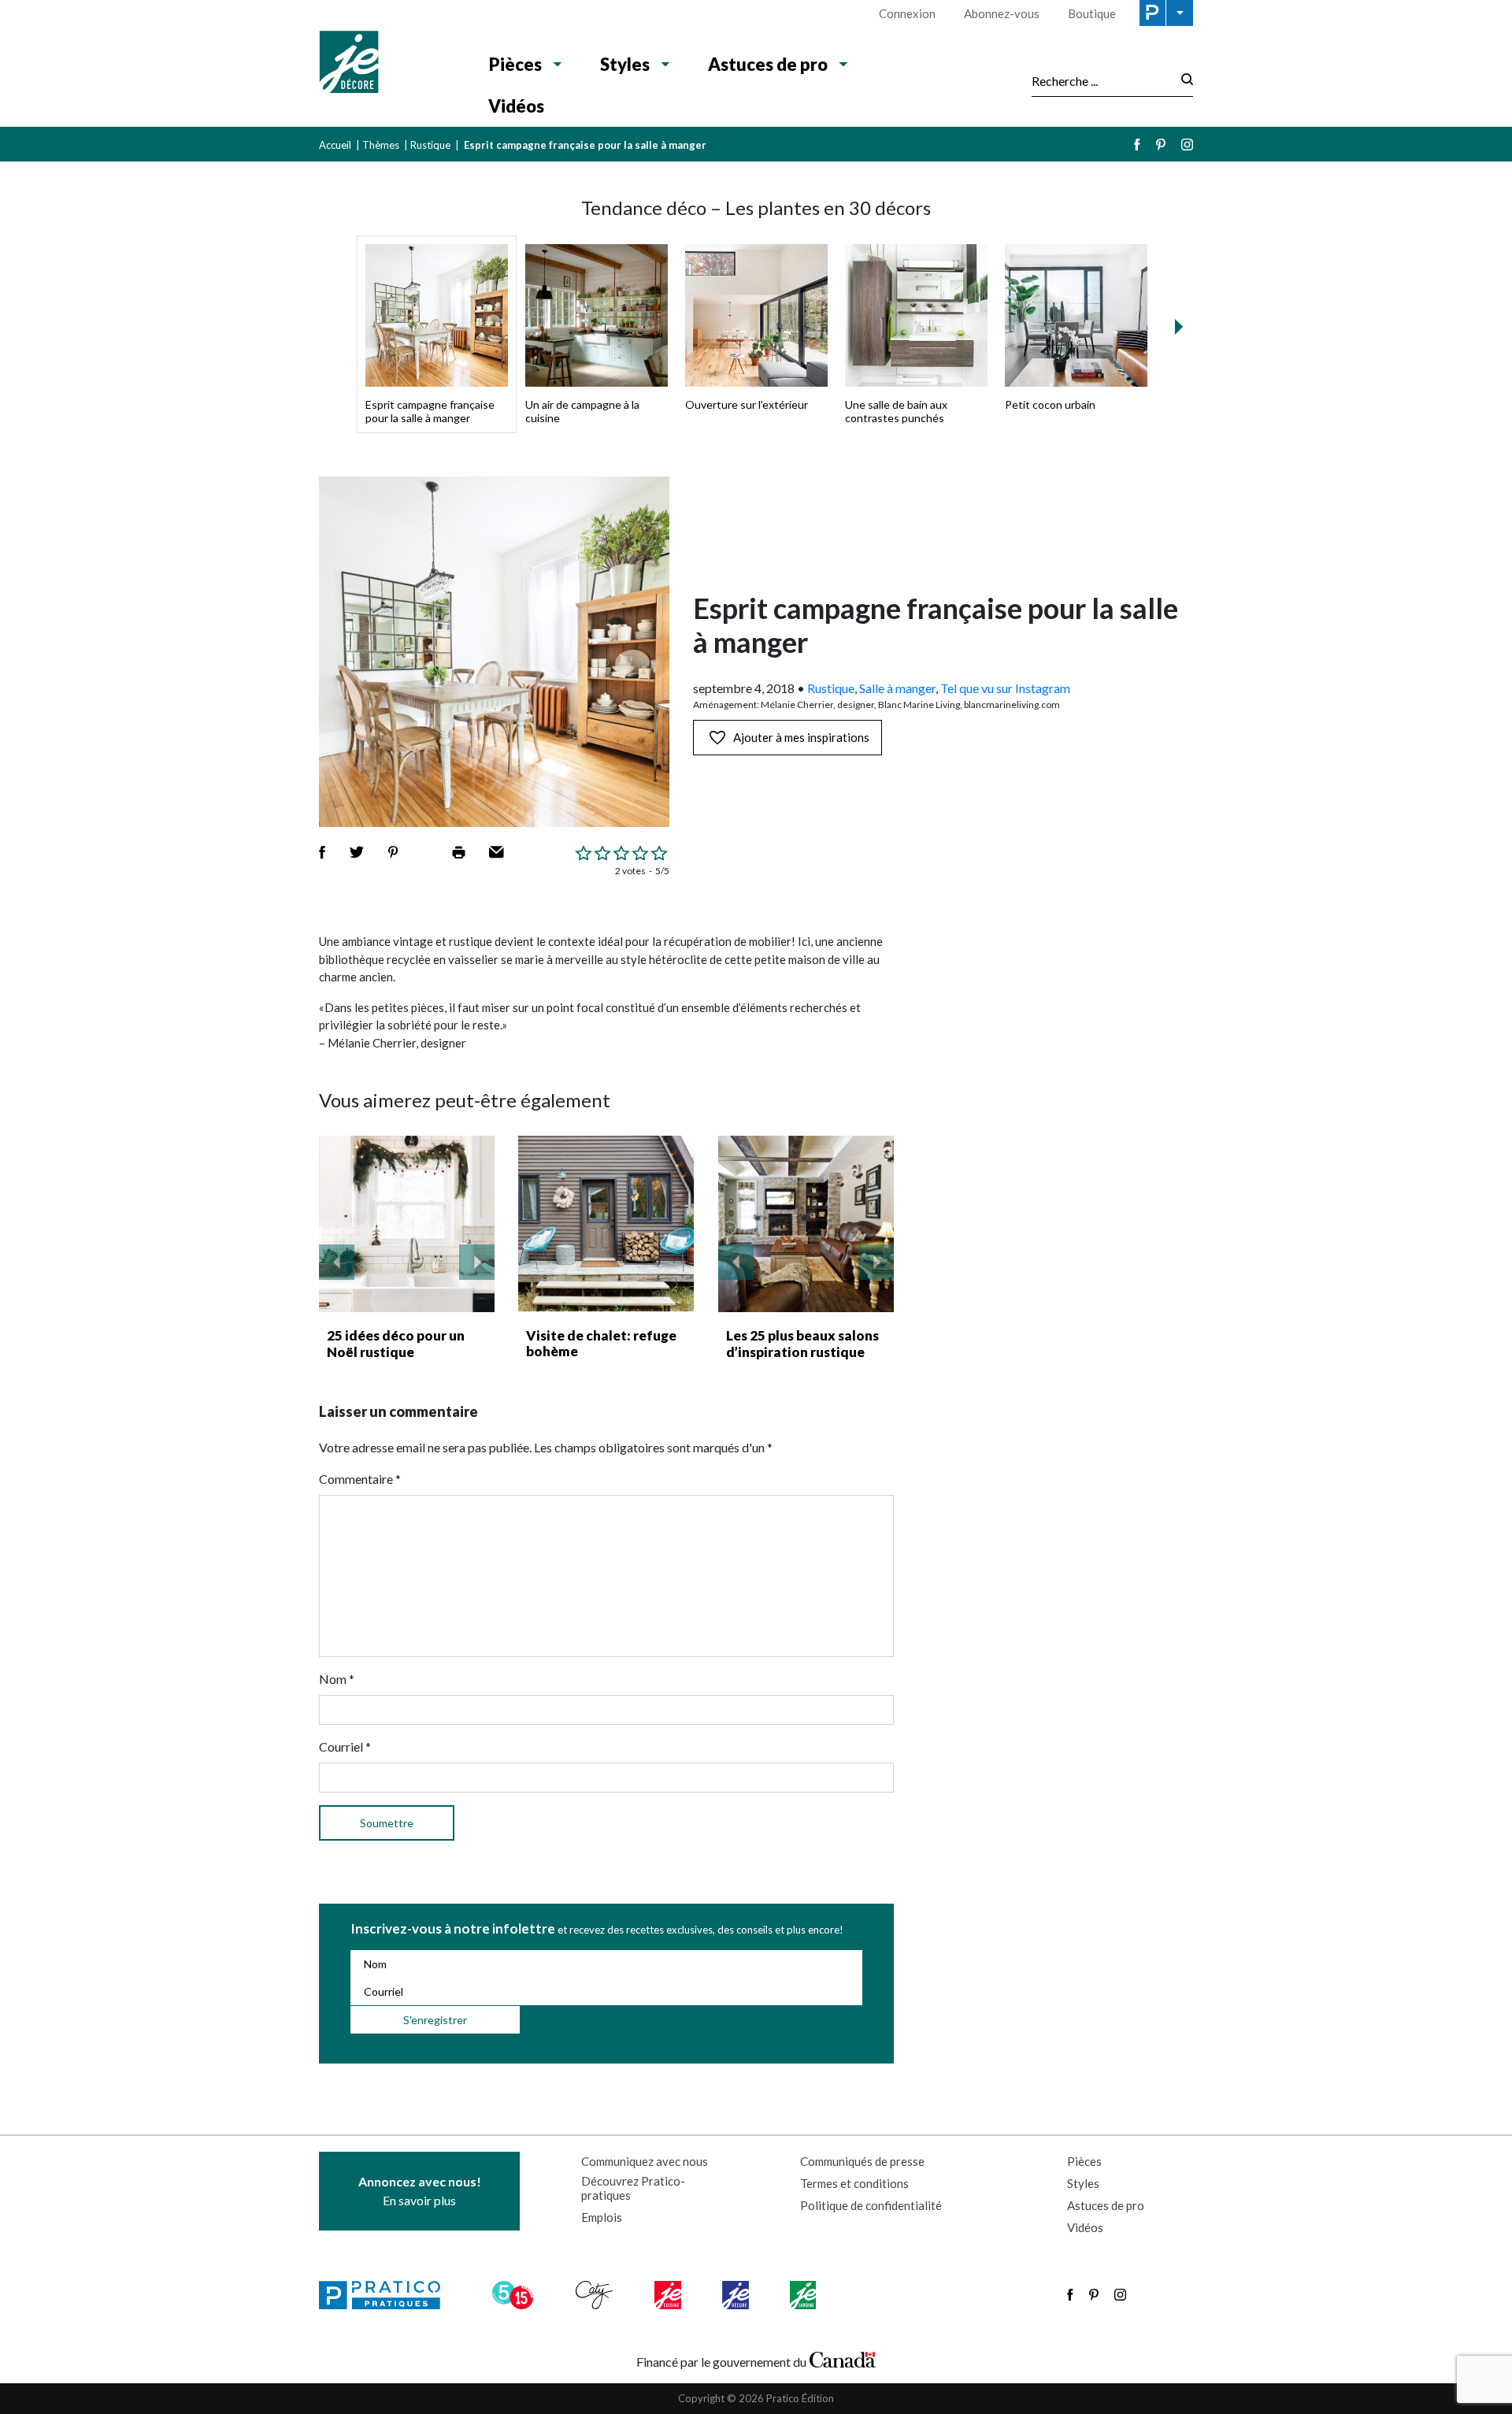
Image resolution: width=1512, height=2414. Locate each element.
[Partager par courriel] (497, 852)
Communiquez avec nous (645, 2161)
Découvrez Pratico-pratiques (633, 2188)
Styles (625, 64)
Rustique (430, 145)
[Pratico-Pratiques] (387, 2295)
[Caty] (596, 2295)
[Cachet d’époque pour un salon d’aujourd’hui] (806, 1224)
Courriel (345, 1747)
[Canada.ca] (843, 2358)
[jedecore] (737, 2295)
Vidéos (516, 106)
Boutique (1092, 13)
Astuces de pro (768, 64)
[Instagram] (1187, 145)
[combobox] (1102, 80)
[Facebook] (1137, 145)
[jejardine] (804, 2295)
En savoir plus (420, 2191)
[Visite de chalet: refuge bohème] (606, 1224)
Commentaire (360, 1479)
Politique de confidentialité (871, 2205)
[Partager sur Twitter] (357, 852)
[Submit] (1182, 81)
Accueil (335, 145)
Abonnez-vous (1002, 13)
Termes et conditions (854, 2183)
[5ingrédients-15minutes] (515, 2295)
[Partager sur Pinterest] (393, 852)
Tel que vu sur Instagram (1005, 688)
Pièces (515, 64)
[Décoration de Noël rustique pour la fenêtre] (407, 1224)
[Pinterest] (1161, 145)
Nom (337, 1679)
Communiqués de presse (862, 2161)
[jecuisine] (669, 2295)
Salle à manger (897, 688)
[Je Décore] (388, 64)
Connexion (907, 13)
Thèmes (381, 145)
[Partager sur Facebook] (322, 852)
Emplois (602, 2217)
